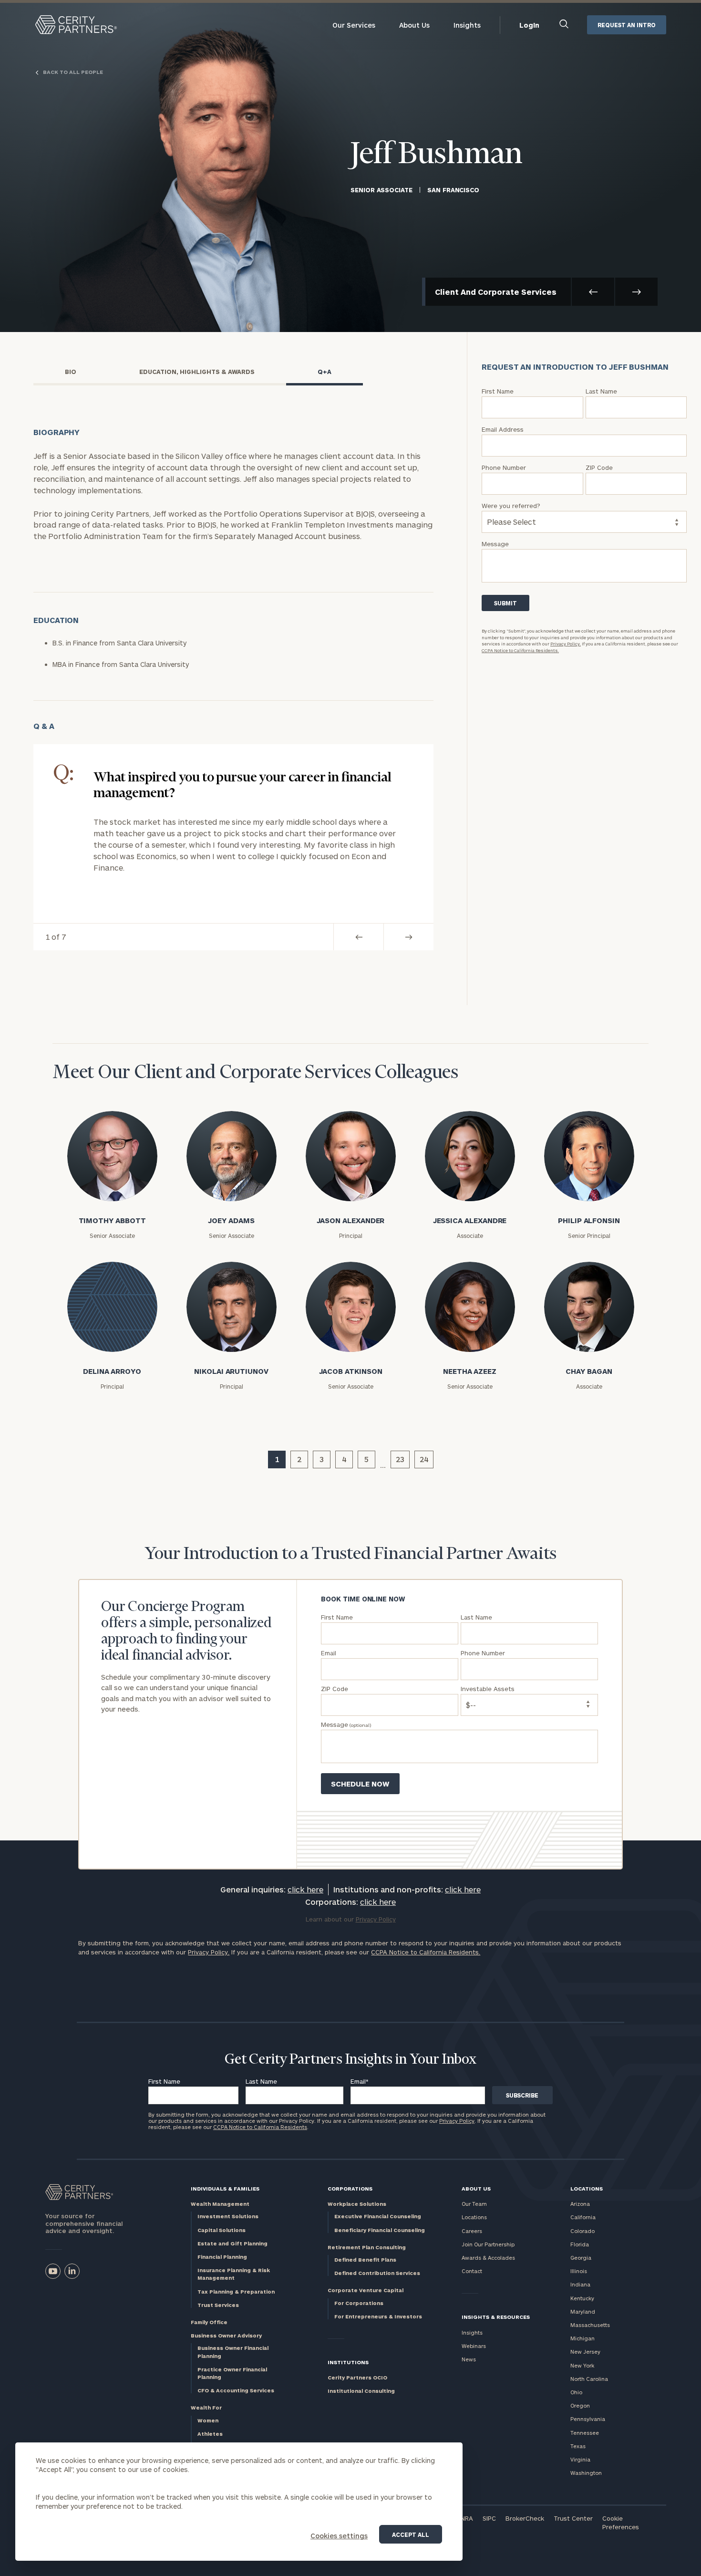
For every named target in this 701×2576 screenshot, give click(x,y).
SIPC (489, 2518)
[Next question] (408, 937)
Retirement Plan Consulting (367, 2247)
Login (529, 25)
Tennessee (585, 2433)
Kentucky (582, 2298)
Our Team (474, 2204)
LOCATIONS (587, 2188)
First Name (164, 2081)
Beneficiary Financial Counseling (380, 2230)
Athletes (210, 2434)
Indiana (580, 2284)
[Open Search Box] (564, 25)
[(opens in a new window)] (53, 2271)
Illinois (579, 2271)
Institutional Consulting (361, 2391)
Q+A (325, 372)
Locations (474, 2217)
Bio (71, 372)
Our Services (354, 25)
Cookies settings (339, 2536)
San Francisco (453, 190)
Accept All (411, 2534)
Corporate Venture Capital (366, 2290)
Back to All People (72, 72)
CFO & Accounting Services (236, 2390)
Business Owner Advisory (226, 2335)
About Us (414, 25)
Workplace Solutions (357, 2204)
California (583, 2217)
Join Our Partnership (488, 2244)
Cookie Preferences (621, 2523)
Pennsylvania (588, 2419)
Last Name (261, 2081)
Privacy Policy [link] (376, 1919)
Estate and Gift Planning (232, 2243)
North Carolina (589, 2379)
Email (360, 2081)
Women (208, 2420)
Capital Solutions (222, 2230)
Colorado (582, 2231)
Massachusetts (590, 2325)
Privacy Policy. (566, 644)
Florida (580, 2244)
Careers (472, 2231)
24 (424, 1459)
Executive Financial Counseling (378, 2216)
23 (400, 1459)
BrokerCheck (525, 2518)
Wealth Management (220, 2204)
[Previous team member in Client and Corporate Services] (593, 292)
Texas (578, 2446)
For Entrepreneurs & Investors (378, 2316)
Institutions (348, 2362)
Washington (586, 2473)
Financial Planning (222, 2257)
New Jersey (585, 2352)
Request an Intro (627, 25)
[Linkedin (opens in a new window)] (72, 2271)
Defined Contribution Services (377, 2273)
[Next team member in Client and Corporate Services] (636, 292)
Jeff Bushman (437, 155)
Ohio (576, 2392)
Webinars (474, 2346)
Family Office (209, 2322)
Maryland (583, 2311)
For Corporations (359, 2303)
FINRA (464, 2518)
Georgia (581, 2258)
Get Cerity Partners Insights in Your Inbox (350, 2060)
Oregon (580, 2405)
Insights (467, 25)
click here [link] (305, 1889)
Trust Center (573, 2518)
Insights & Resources (496, 2317)
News (469, 2359)
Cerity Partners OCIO (357, 2377)
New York (582, 2365)
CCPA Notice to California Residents (260, 2127)
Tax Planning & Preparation (236, 2291)
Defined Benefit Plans (365, 2259)
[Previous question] (358, 937)
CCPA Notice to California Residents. (520, 650)
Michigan (582, 2338)
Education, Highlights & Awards (197, 372)
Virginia (580, 2459)
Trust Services (218, 2305)
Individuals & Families (225, 2188)
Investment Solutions (228, 2216)
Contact (472, 2271)
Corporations (350, 2188)
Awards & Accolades (488, 2258)
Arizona (580, 2204)
